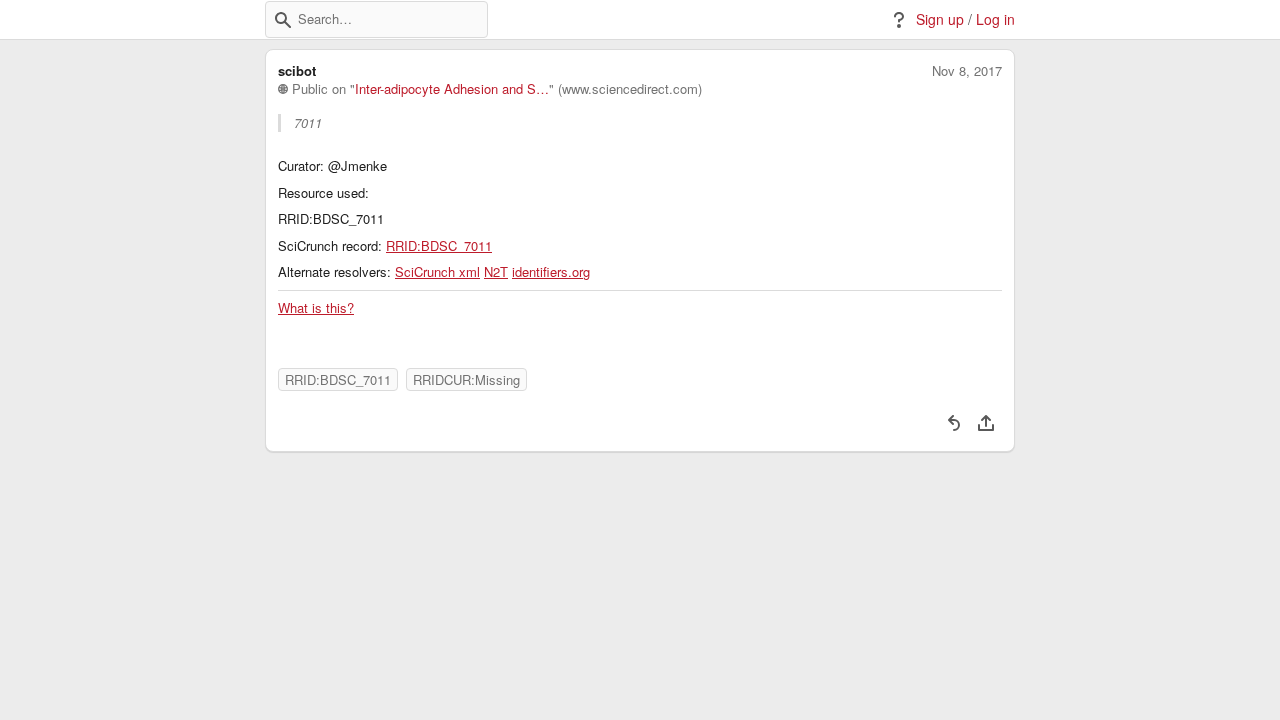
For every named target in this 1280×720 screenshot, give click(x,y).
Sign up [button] (940, 19)
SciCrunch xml (437, 272)
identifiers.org (551, 272)
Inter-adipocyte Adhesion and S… (452, 89)
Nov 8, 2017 (967, 71)
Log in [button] (995, 19)
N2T (496, 272)
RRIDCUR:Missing (466, 379)
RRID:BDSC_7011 (439, 246)
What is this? (316, 308)
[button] (283, 20)
